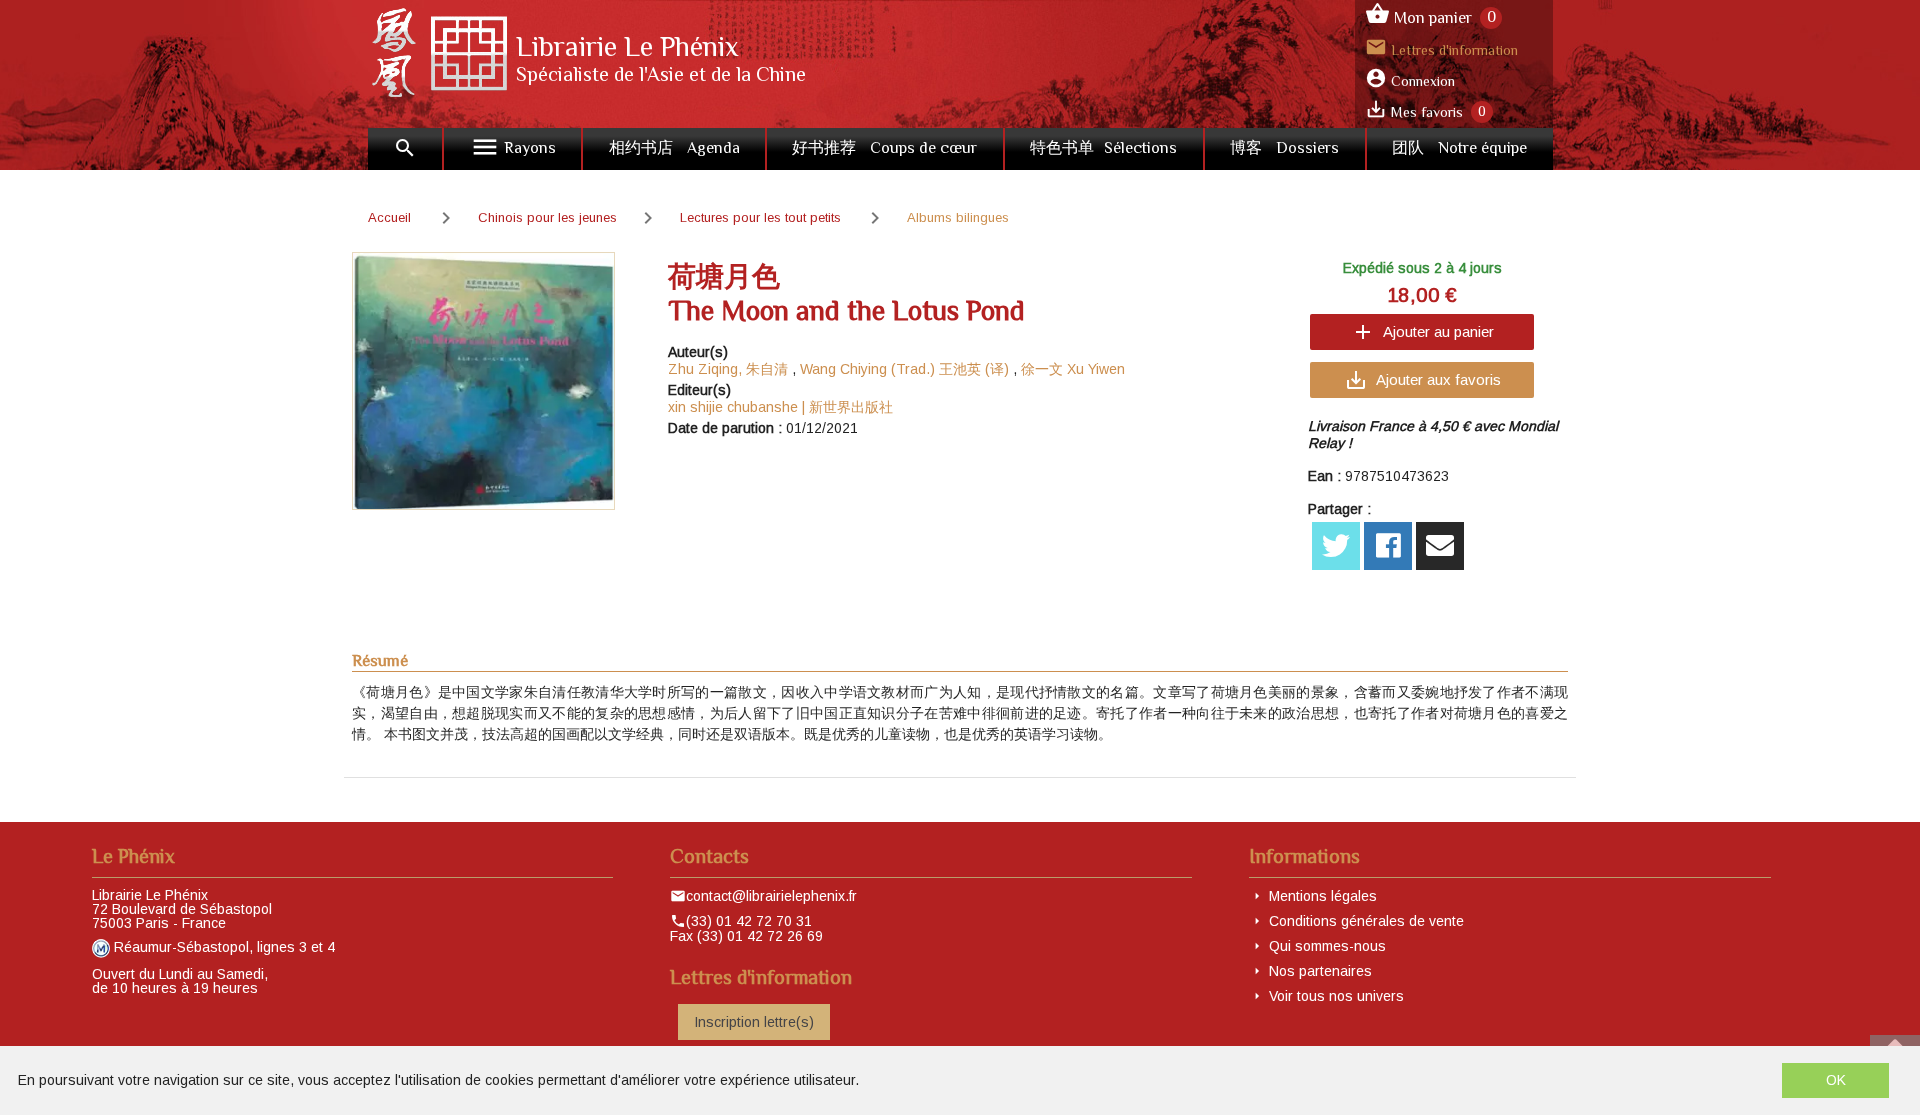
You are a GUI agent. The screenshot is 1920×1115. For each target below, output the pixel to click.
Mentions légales (1323, 896)
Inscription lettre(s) (754, 1022)
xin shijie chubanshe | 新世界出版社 (780, 407)
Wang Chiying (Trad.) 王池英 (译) (904, 369)
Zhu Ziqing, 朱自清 (728, 369)
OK (1836, 1080)
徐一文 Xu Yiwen (1073, 369)
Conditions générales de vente (1366, 921)
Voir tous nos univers (1336, 996)
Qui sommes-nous (1327, 946)
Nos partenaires (1320, 971)
